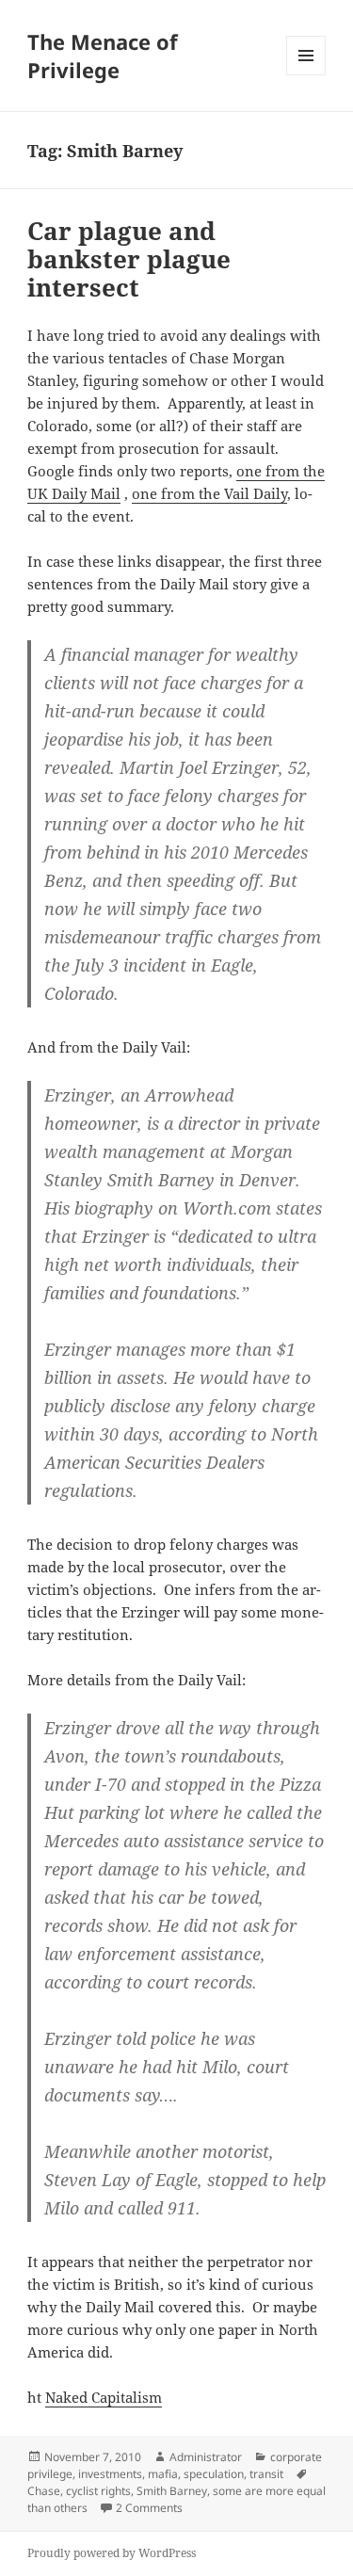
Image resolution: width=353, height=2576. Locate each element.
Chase (44, 2491)
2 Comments (149, 2508)
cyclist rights (98, 2491)
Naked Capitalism (104, 2397)
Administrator (206, 2457)
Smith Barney (172, 2491)
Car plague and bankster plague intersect (129, 259)
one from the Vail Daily (209, 493)
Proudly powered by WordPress (112, 2553)
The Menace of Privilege (103, 56)
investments (110, 2474)
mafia (163, 2474)
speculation (214, 2474)
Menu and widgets (306, 75)
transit (266, 2474)
